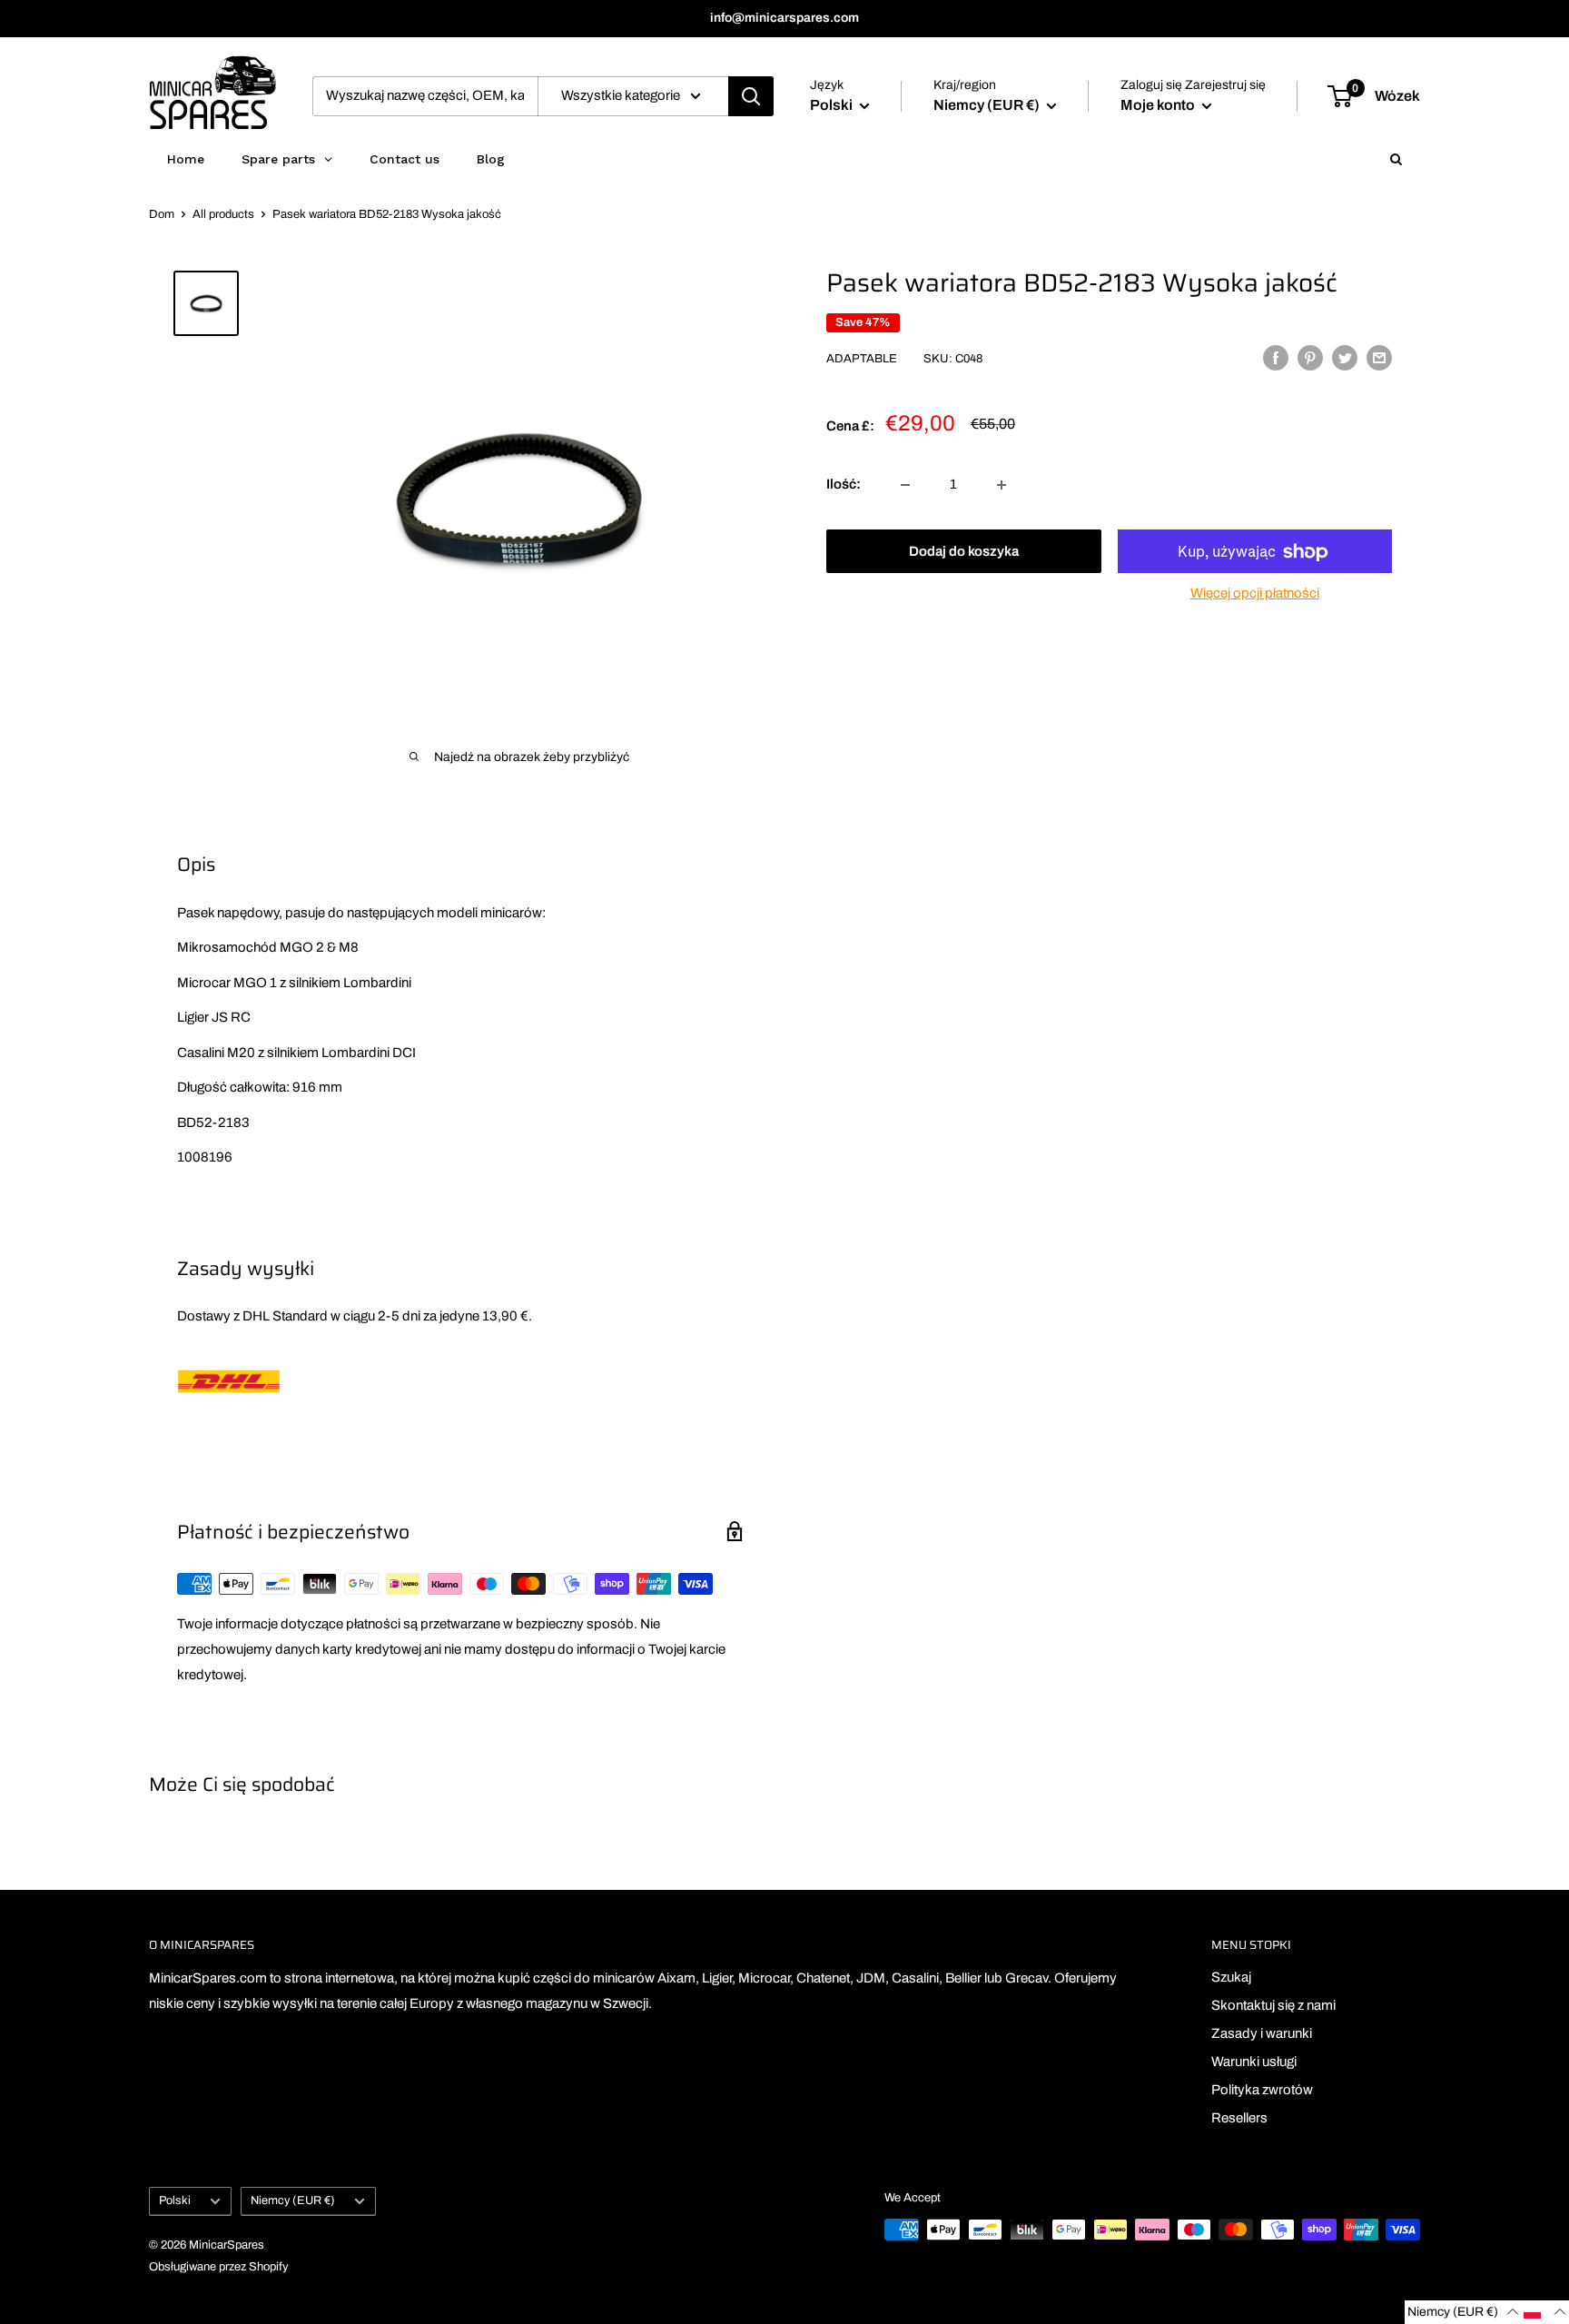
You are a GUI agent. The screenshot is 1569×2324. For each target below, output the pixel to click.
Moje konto (1159, 105)
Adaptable (862, 360)
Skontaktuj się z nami (1273, 2005)
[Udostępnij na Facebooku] (1276, 357)
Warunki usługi (1254, 2062)
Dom (162, 214)
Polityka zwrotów (1262, 2090)
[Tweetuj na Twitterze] (1345, 357)
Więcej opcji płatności (1255, 594)
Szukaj (1231, 1977)
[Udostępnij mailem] (1379, 357)
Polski (175, 2200)
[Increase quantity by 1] (1002, 485)
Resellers (1239, 2118)
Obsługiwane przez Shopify (219, 2267)
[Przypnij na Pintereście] (1310, 357)
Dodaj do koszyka (964, 552)
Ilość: (844, 485)
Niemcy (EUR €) (293, 2200)
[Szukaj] (751, 96)
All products (223, 214)
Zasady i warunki (1262, 2033)
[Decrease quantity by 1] (905, 485)
